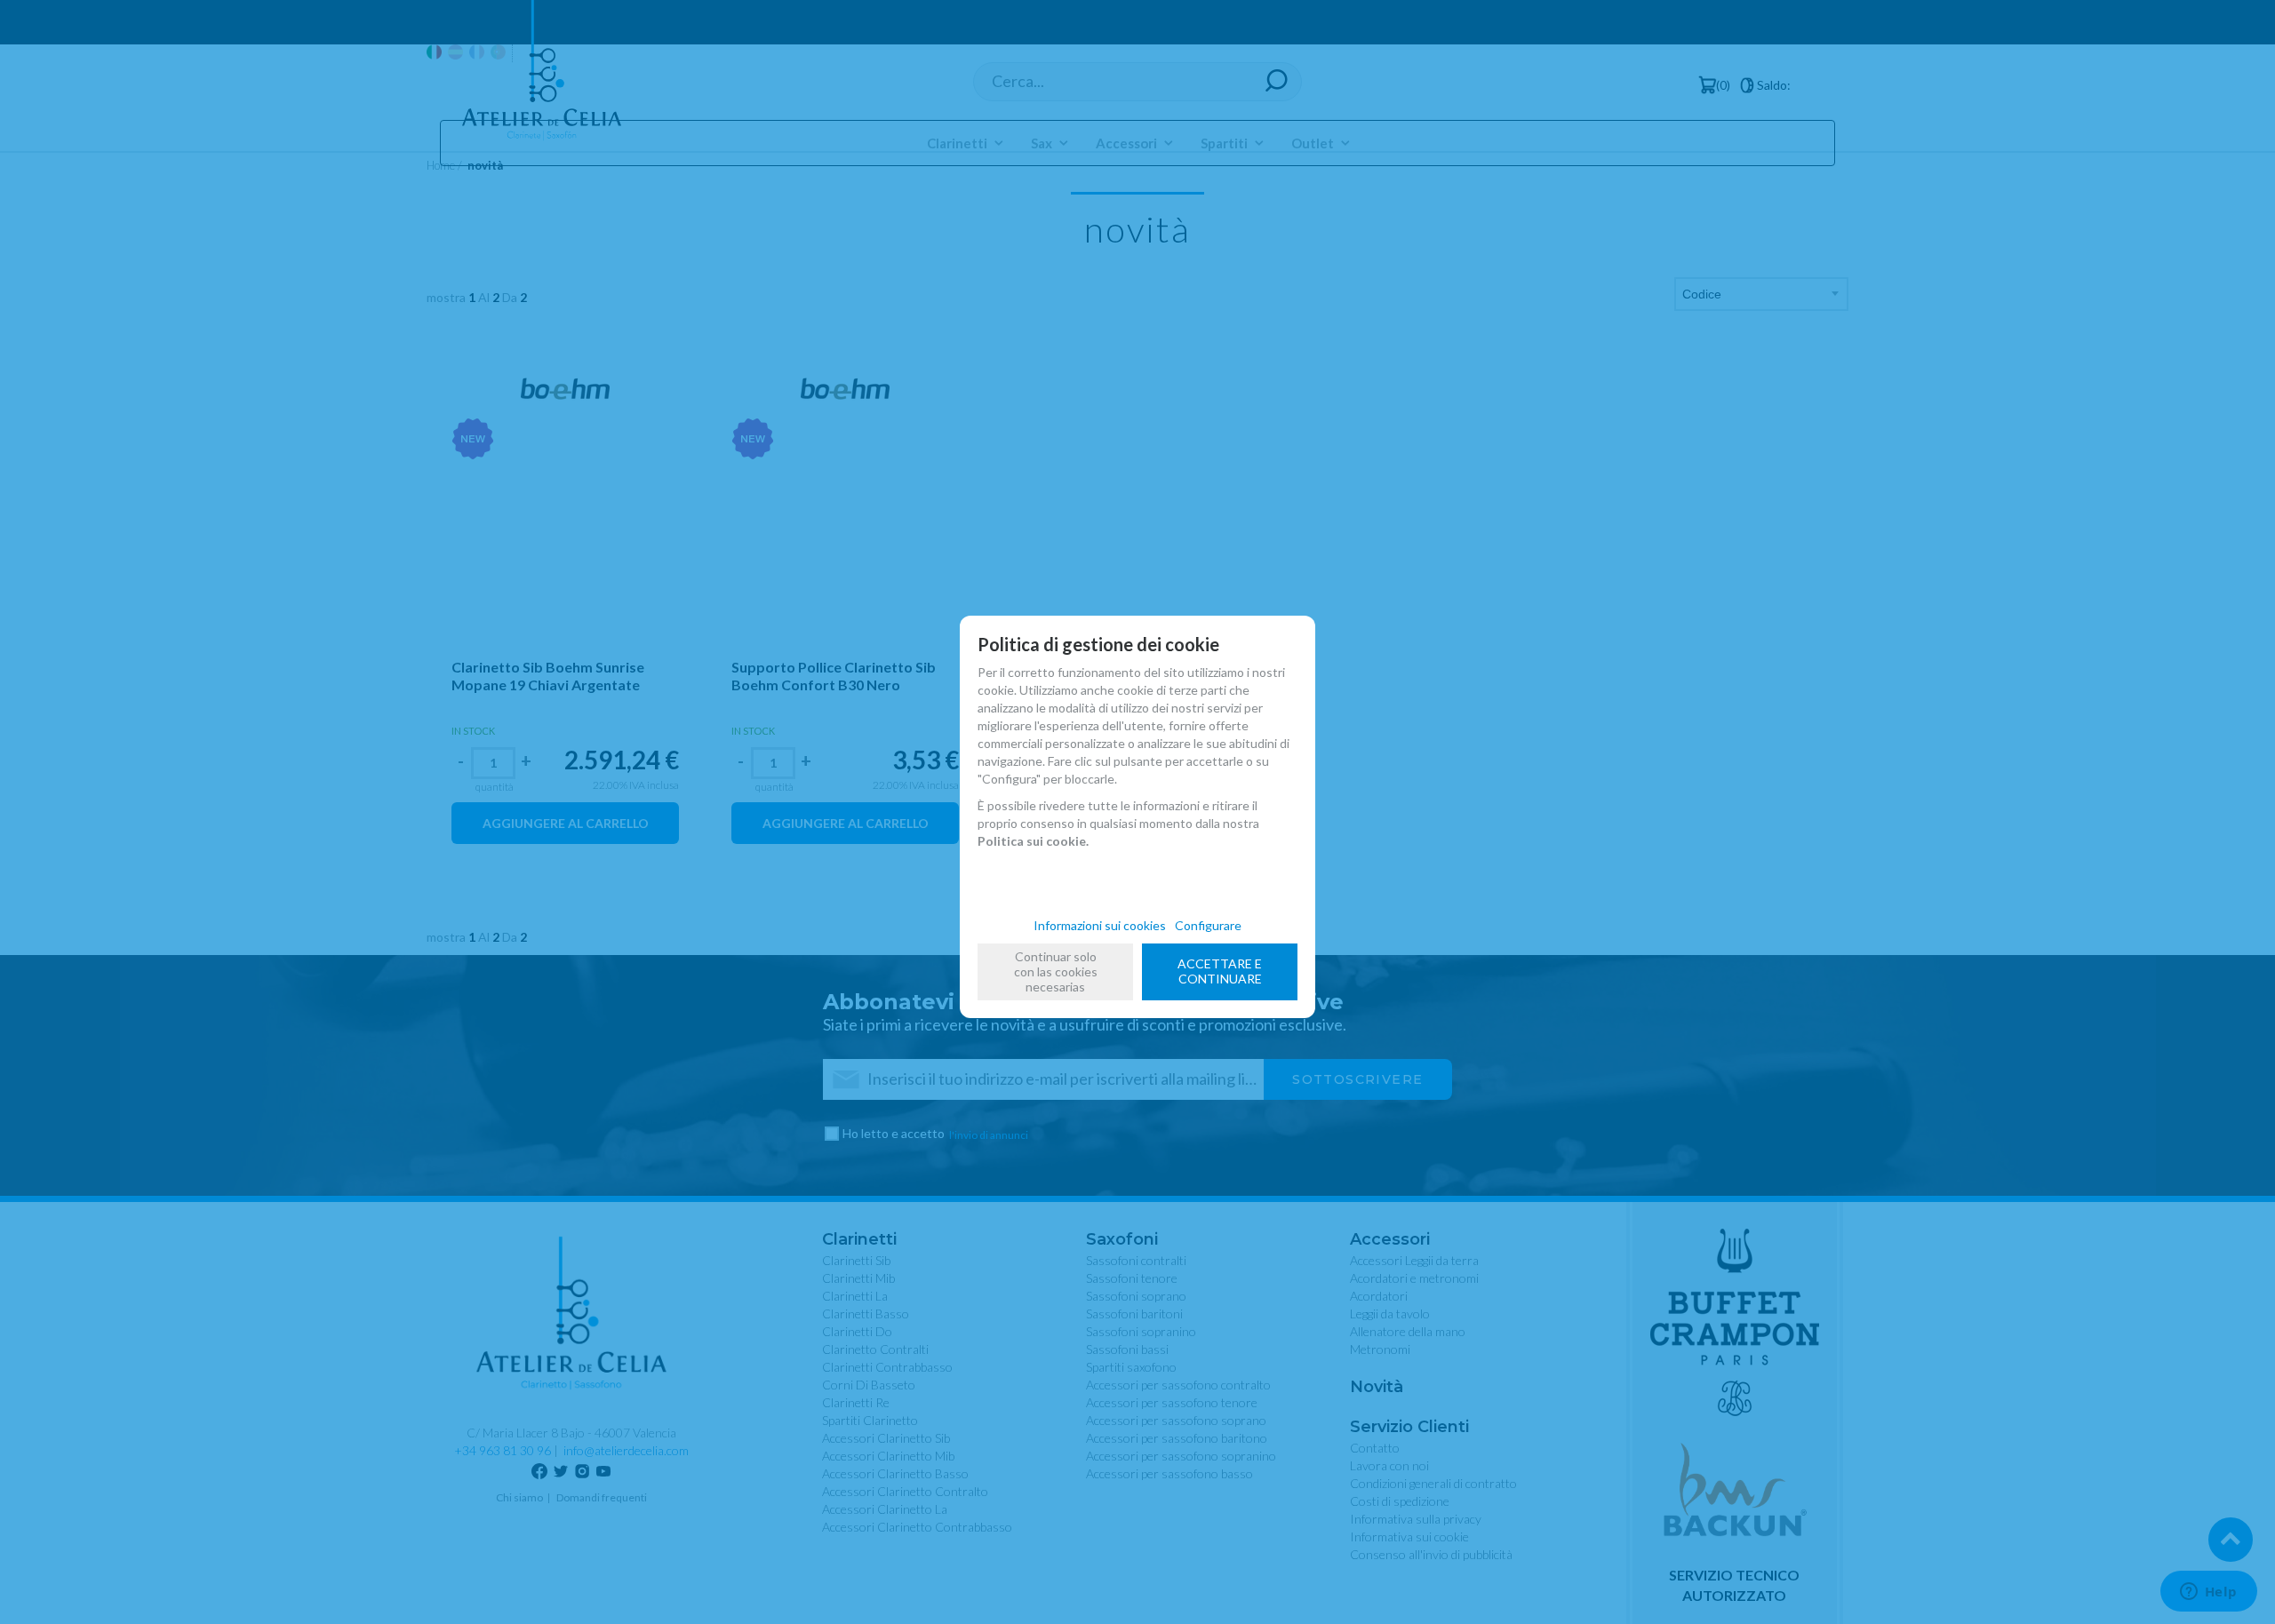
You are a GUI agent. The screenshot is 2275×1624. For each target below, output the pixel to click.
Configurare (1208, 925)
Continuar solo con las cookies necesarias (1056, 971)
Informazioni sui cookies (1100, 925)
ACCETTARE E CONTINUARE (1220, 971)
